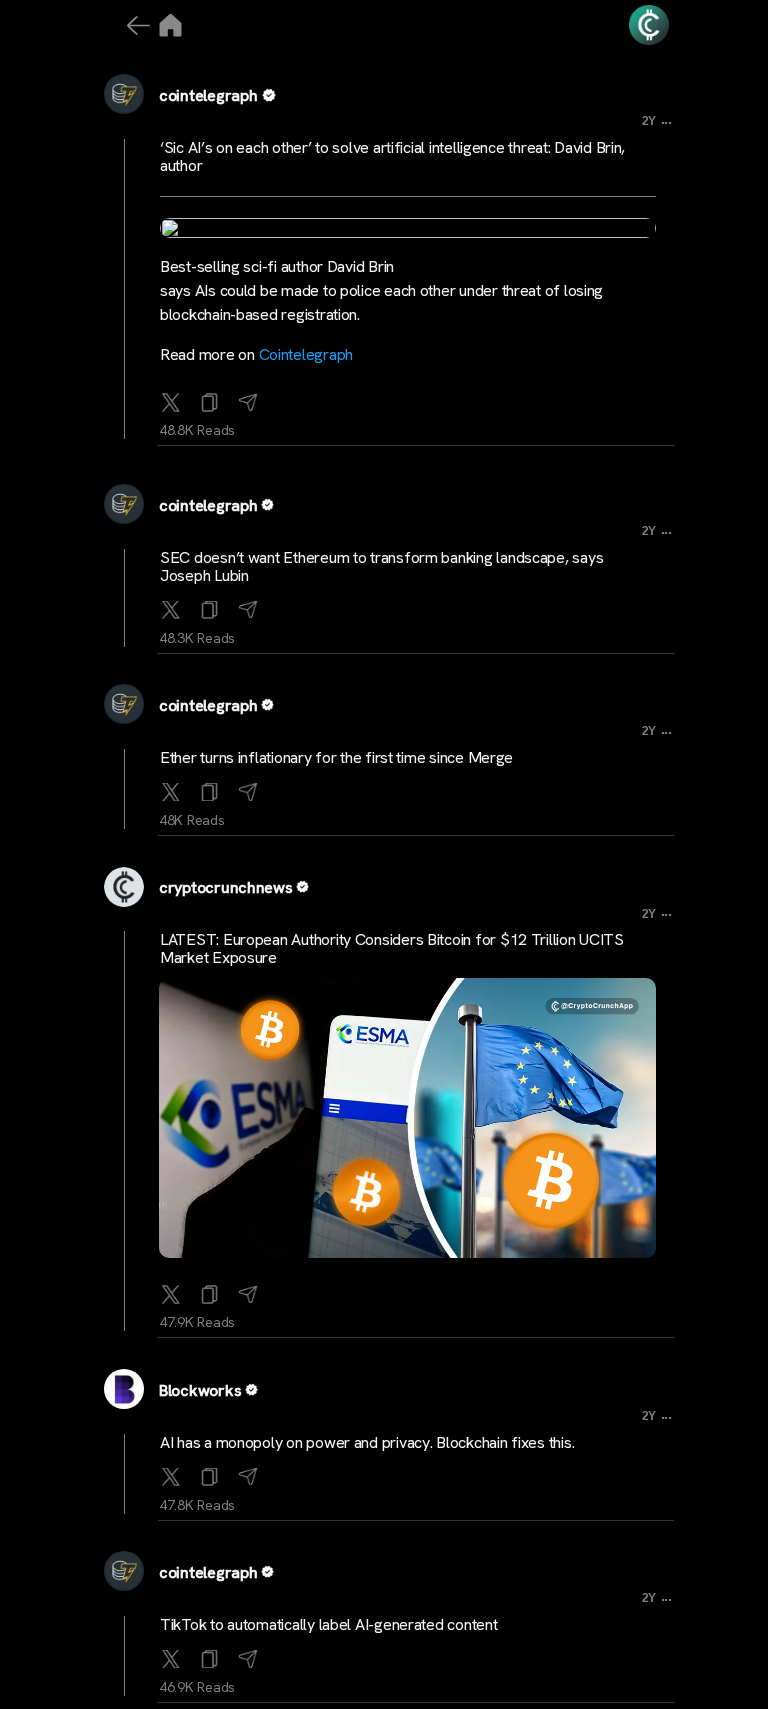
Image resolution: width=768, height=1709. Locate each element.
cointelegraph (208, 95)
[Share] (248, 398)
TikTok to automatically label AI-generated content (329, 1624)
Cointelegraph (306, 354)
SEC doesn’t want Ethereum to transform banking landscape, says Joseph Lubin (381, 566)
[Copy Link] (210, 398)
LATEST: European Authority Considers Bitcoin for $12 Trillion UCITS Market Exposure (392, 948)
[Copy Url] (210, 606)
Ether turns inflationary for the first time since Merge (336, 757)
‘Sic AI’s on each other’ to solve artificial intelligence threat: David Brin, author (392, 156)
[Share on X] (171, 398)
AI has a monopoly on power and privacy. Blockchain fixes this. (367, 1442)
